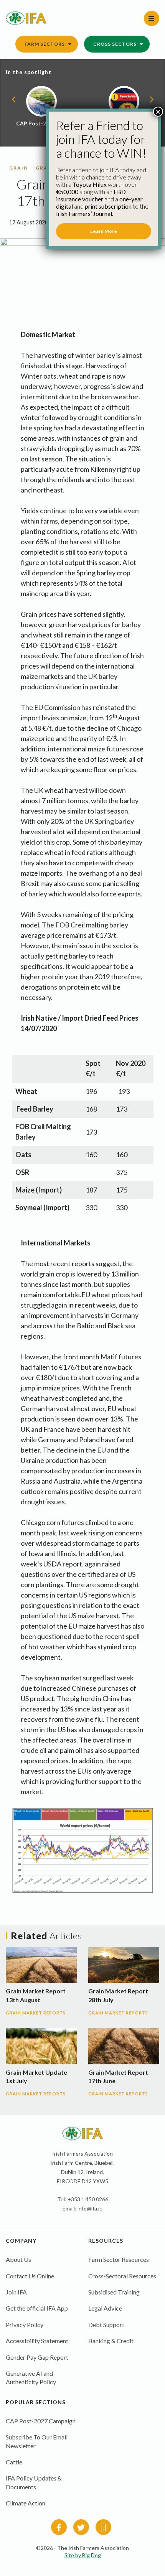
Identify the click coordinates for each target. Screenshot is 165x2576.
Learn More (104, 231)
